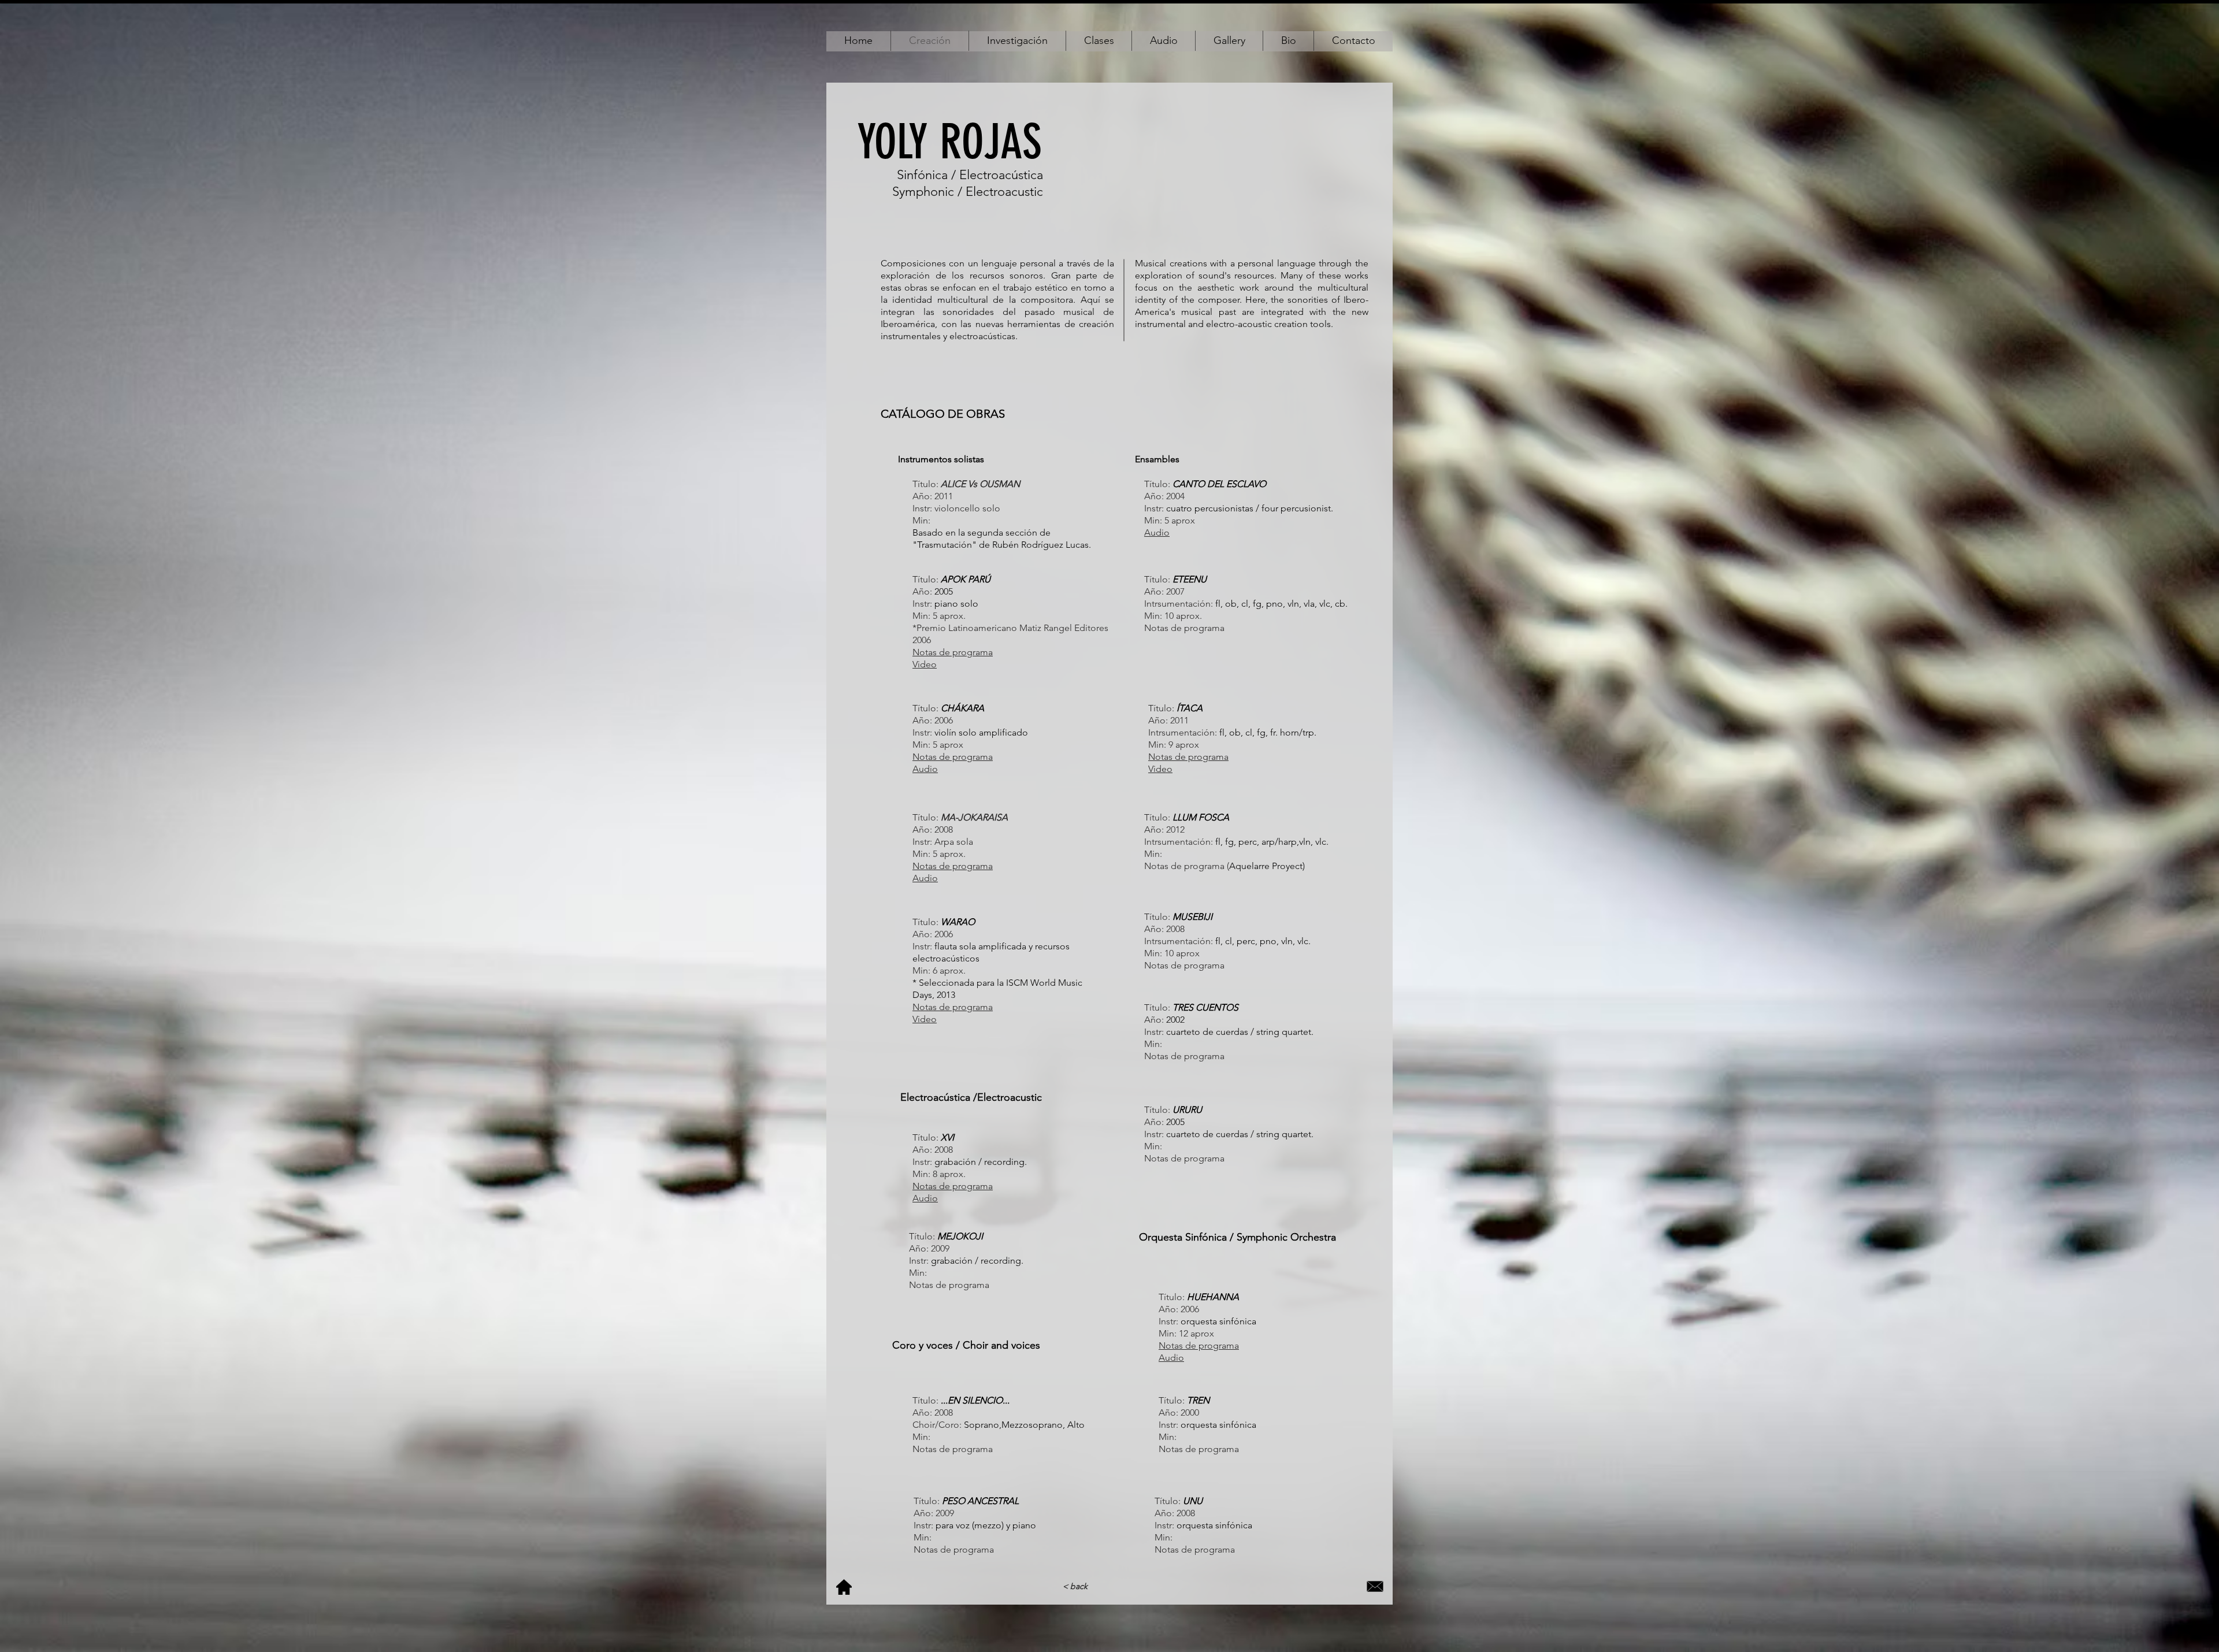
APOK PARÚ (966, 579)
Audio (925, 878)
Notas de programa (953, 1007)
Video (1160, 769)
